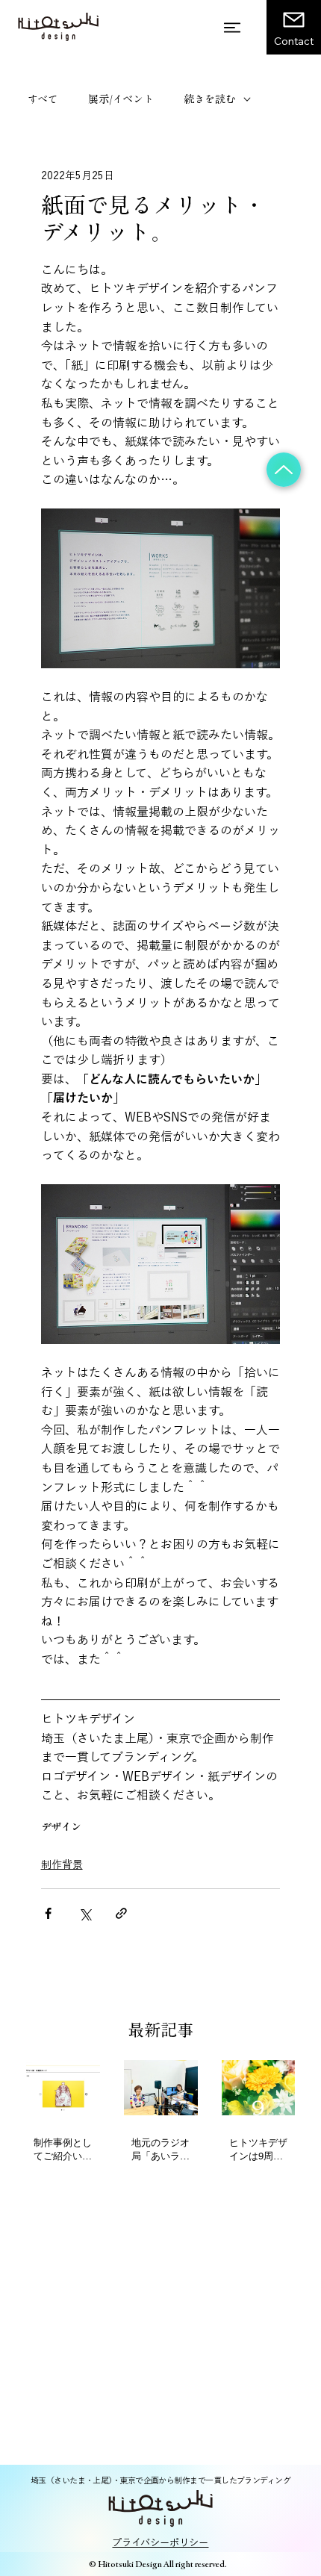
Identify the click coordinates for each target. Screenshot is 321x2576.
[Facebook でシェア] (48, 1913)
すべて (43, 99)
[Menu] (233, 28)
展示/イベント (121, 99)
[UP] (284, 470)
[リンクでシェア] (121, 1913)
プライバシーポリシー (160, 2542)
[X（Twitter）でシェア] (85, 1913)
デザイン (61, 1827)
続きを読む (210, 99)
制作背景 (62, 1864)
